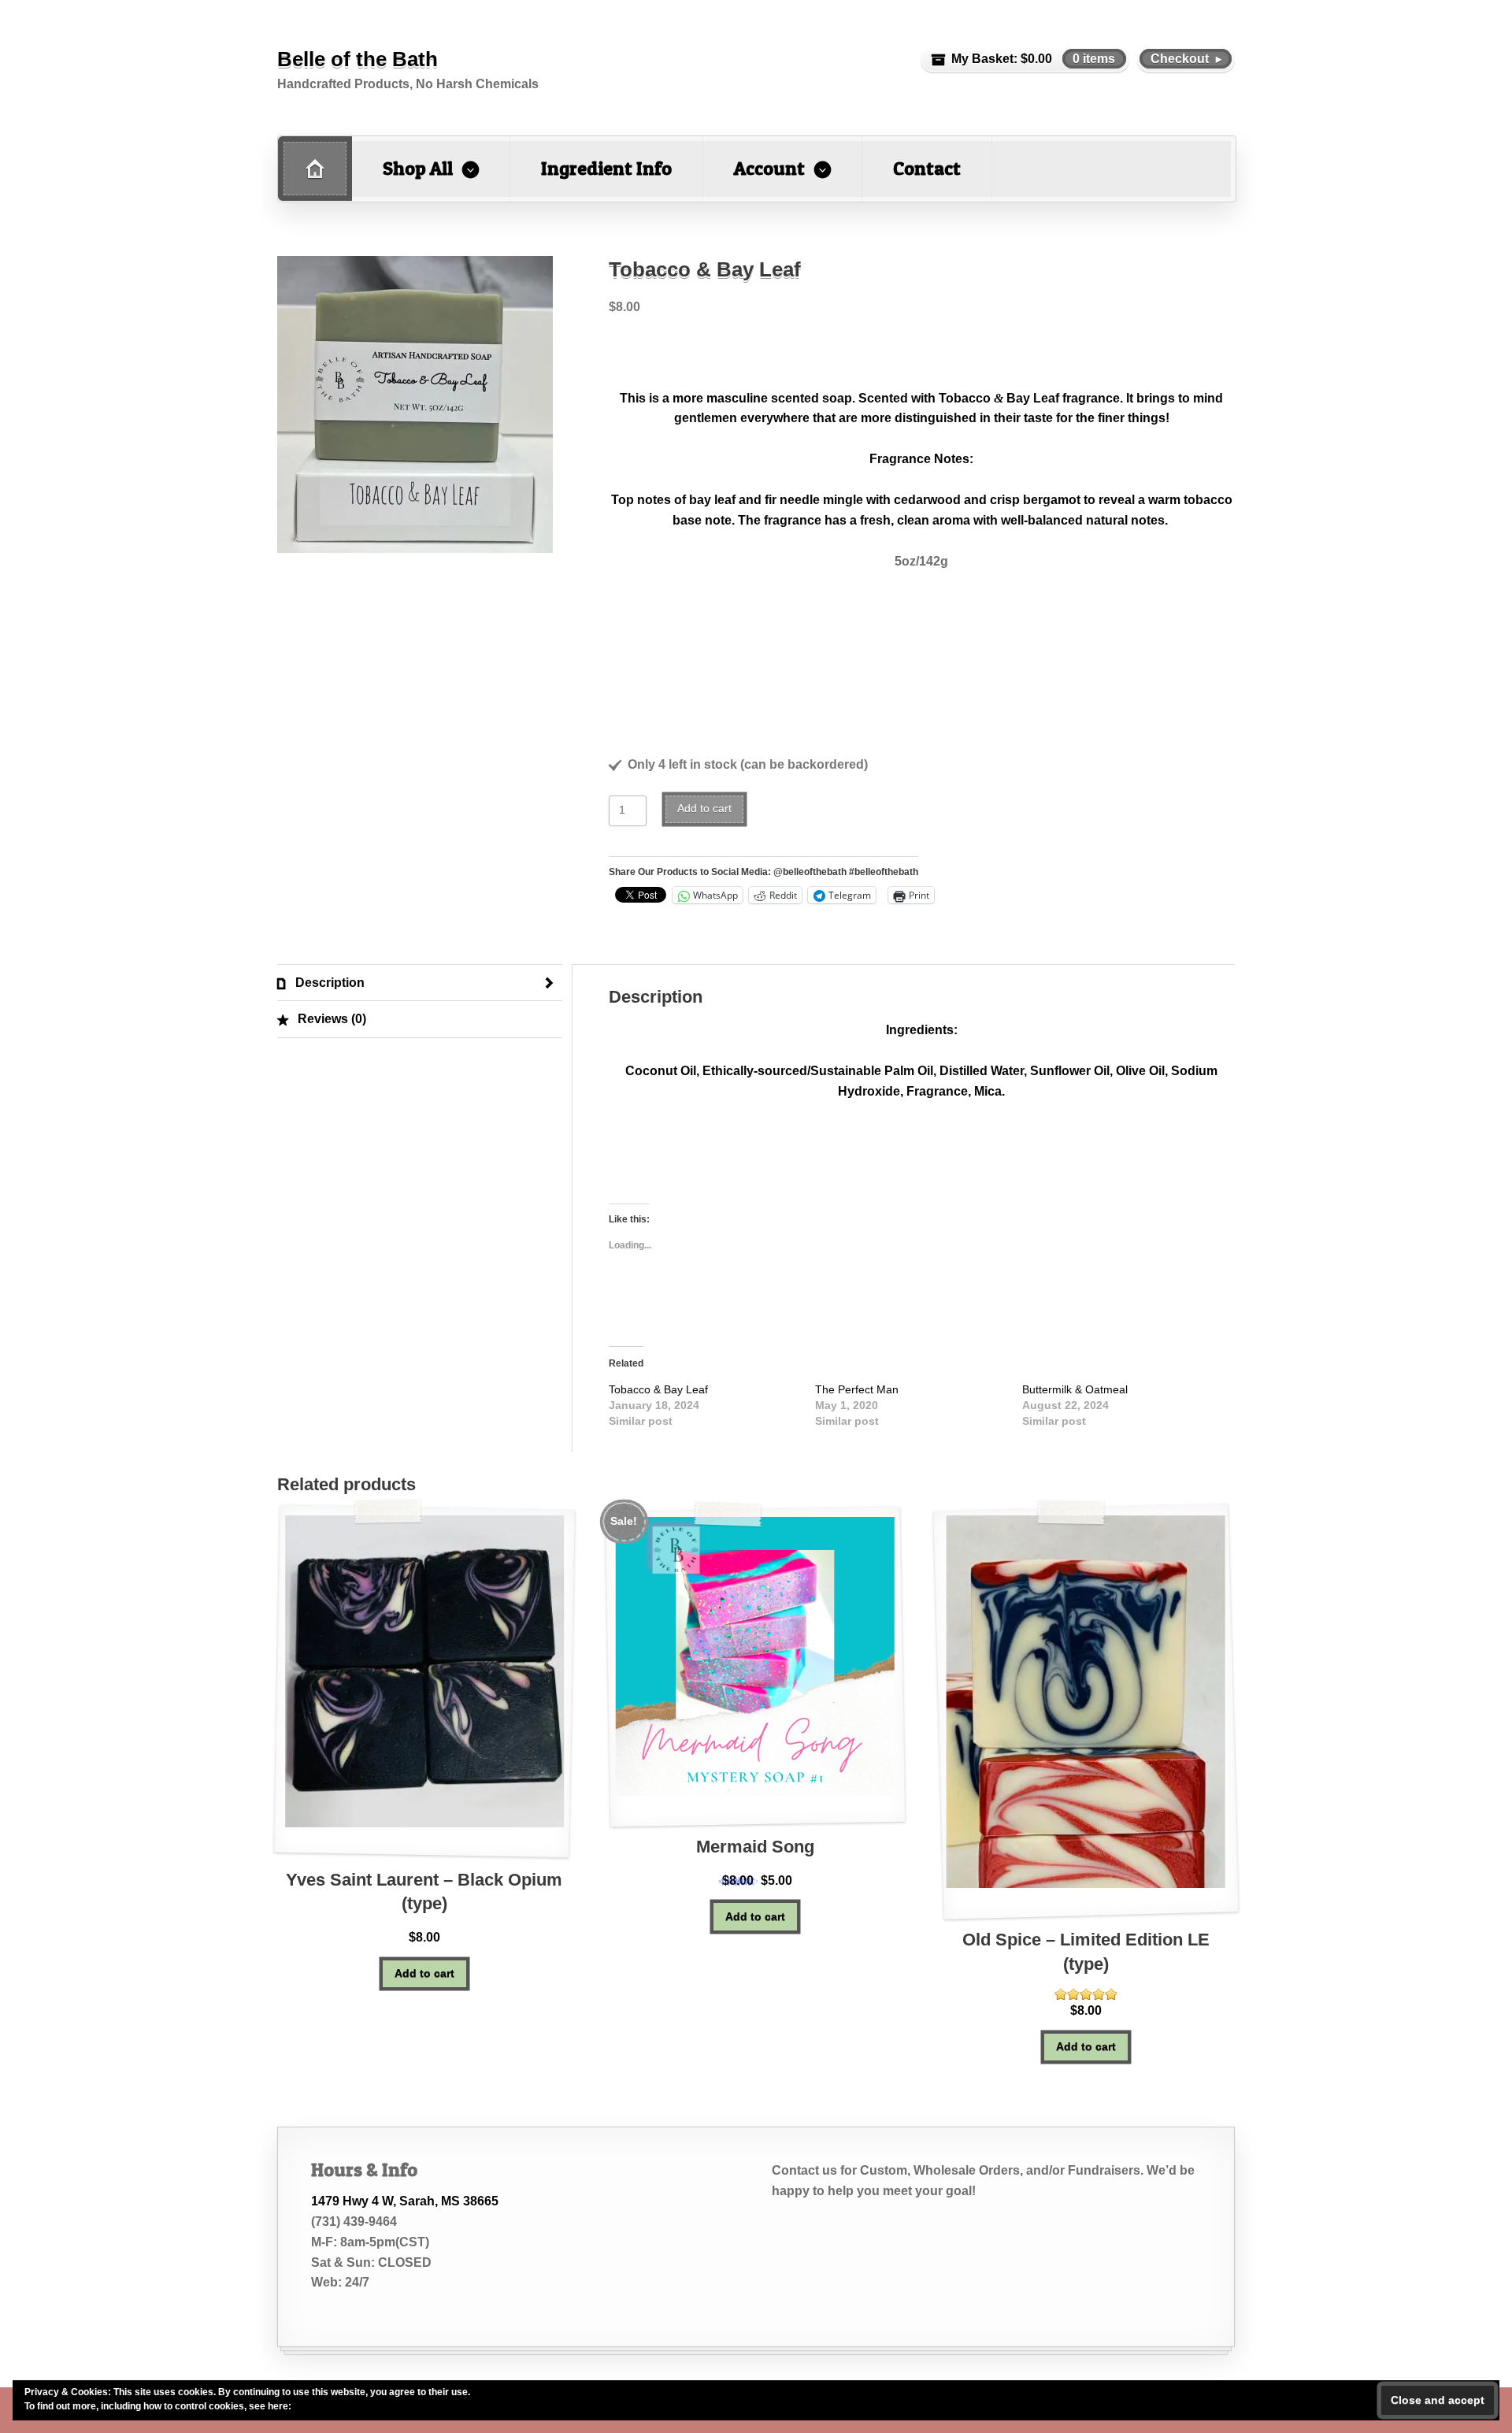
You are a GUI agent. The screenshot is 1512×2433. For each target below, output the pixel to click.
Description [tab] (328, 983)
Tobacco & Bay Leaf (658, 1389)
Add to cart (704, 809)
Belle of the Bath (358, 59)
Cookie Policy (324, 2406)
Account (769, 168)
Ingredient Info (606, 168)
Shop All (418, 168)
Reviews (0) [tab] (330, 1019)
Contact (927, 168)
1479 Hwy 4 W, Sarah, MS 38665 (405, 2201)
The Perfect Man (857, 1389)
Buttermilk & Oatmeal (1075, 1389)
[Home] (315, 169)
